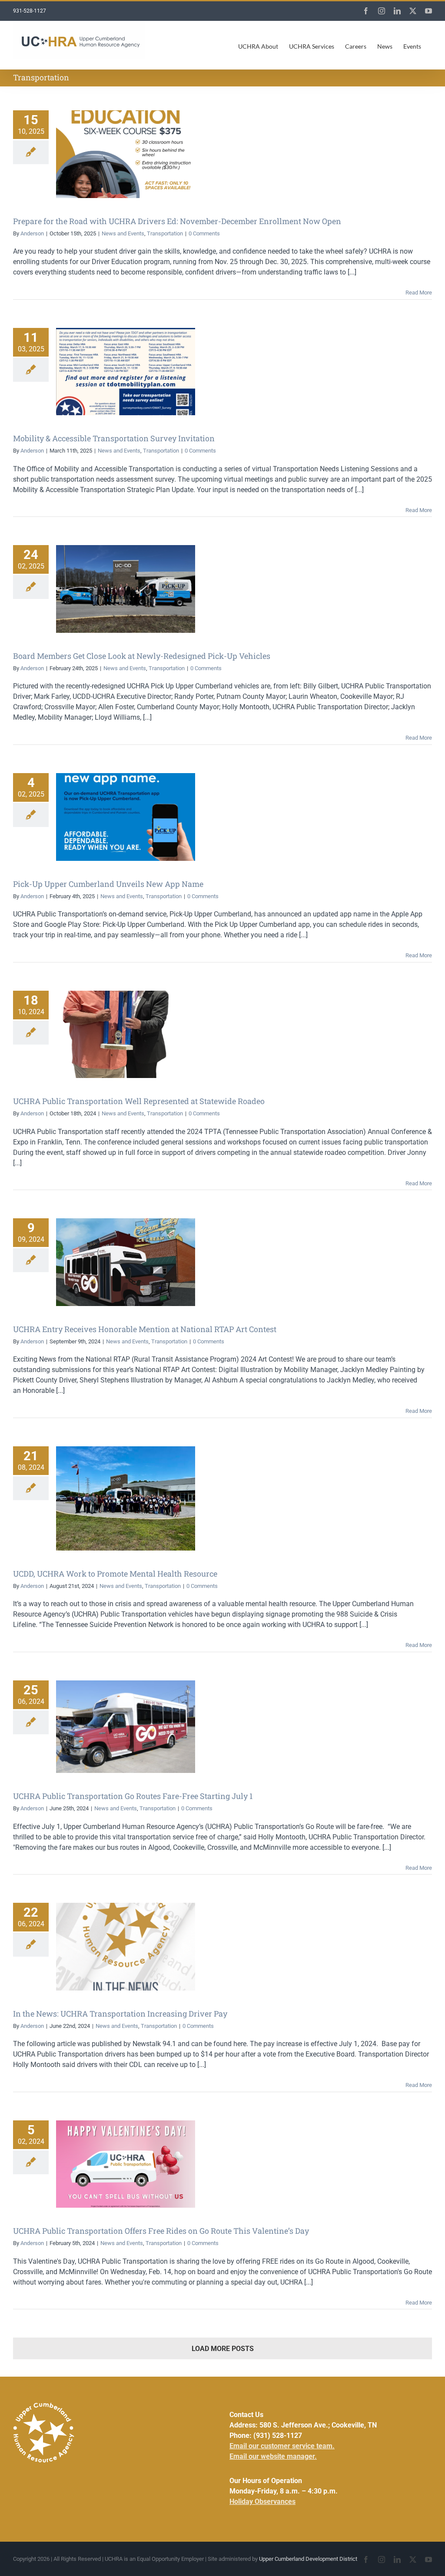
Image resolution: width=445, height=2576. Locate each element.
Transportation (165, 233)
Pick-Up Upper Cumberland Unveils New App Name (108, 884)
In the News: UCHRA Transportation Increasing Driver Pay (120, 2014)
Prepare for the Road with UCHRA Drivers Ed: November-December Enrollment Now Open (177, 221)
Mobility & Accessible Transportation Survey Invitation (114, 438)
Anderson (32, 233)
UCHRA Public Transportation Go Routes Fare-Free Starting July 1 (133, 1796)
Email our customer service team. (282, 2446)
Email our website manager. (273, 2456)
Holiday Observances (262, 2502)
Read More (419, 293)
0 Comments (204, 233)
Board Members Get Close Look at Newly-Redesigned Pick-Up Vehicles (142, 656)
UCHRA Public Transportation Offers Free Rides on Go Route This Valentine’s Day (161, 2231)
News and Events (123, 233)
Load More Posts (223, 2349)
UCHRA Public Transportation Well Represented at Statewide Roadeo (139, 1101)
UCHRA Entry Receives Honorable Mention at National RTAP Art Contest (145, 1329)
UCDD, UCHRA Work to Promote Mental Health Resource (115, 1574)
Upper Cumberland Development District (308, 2559)
